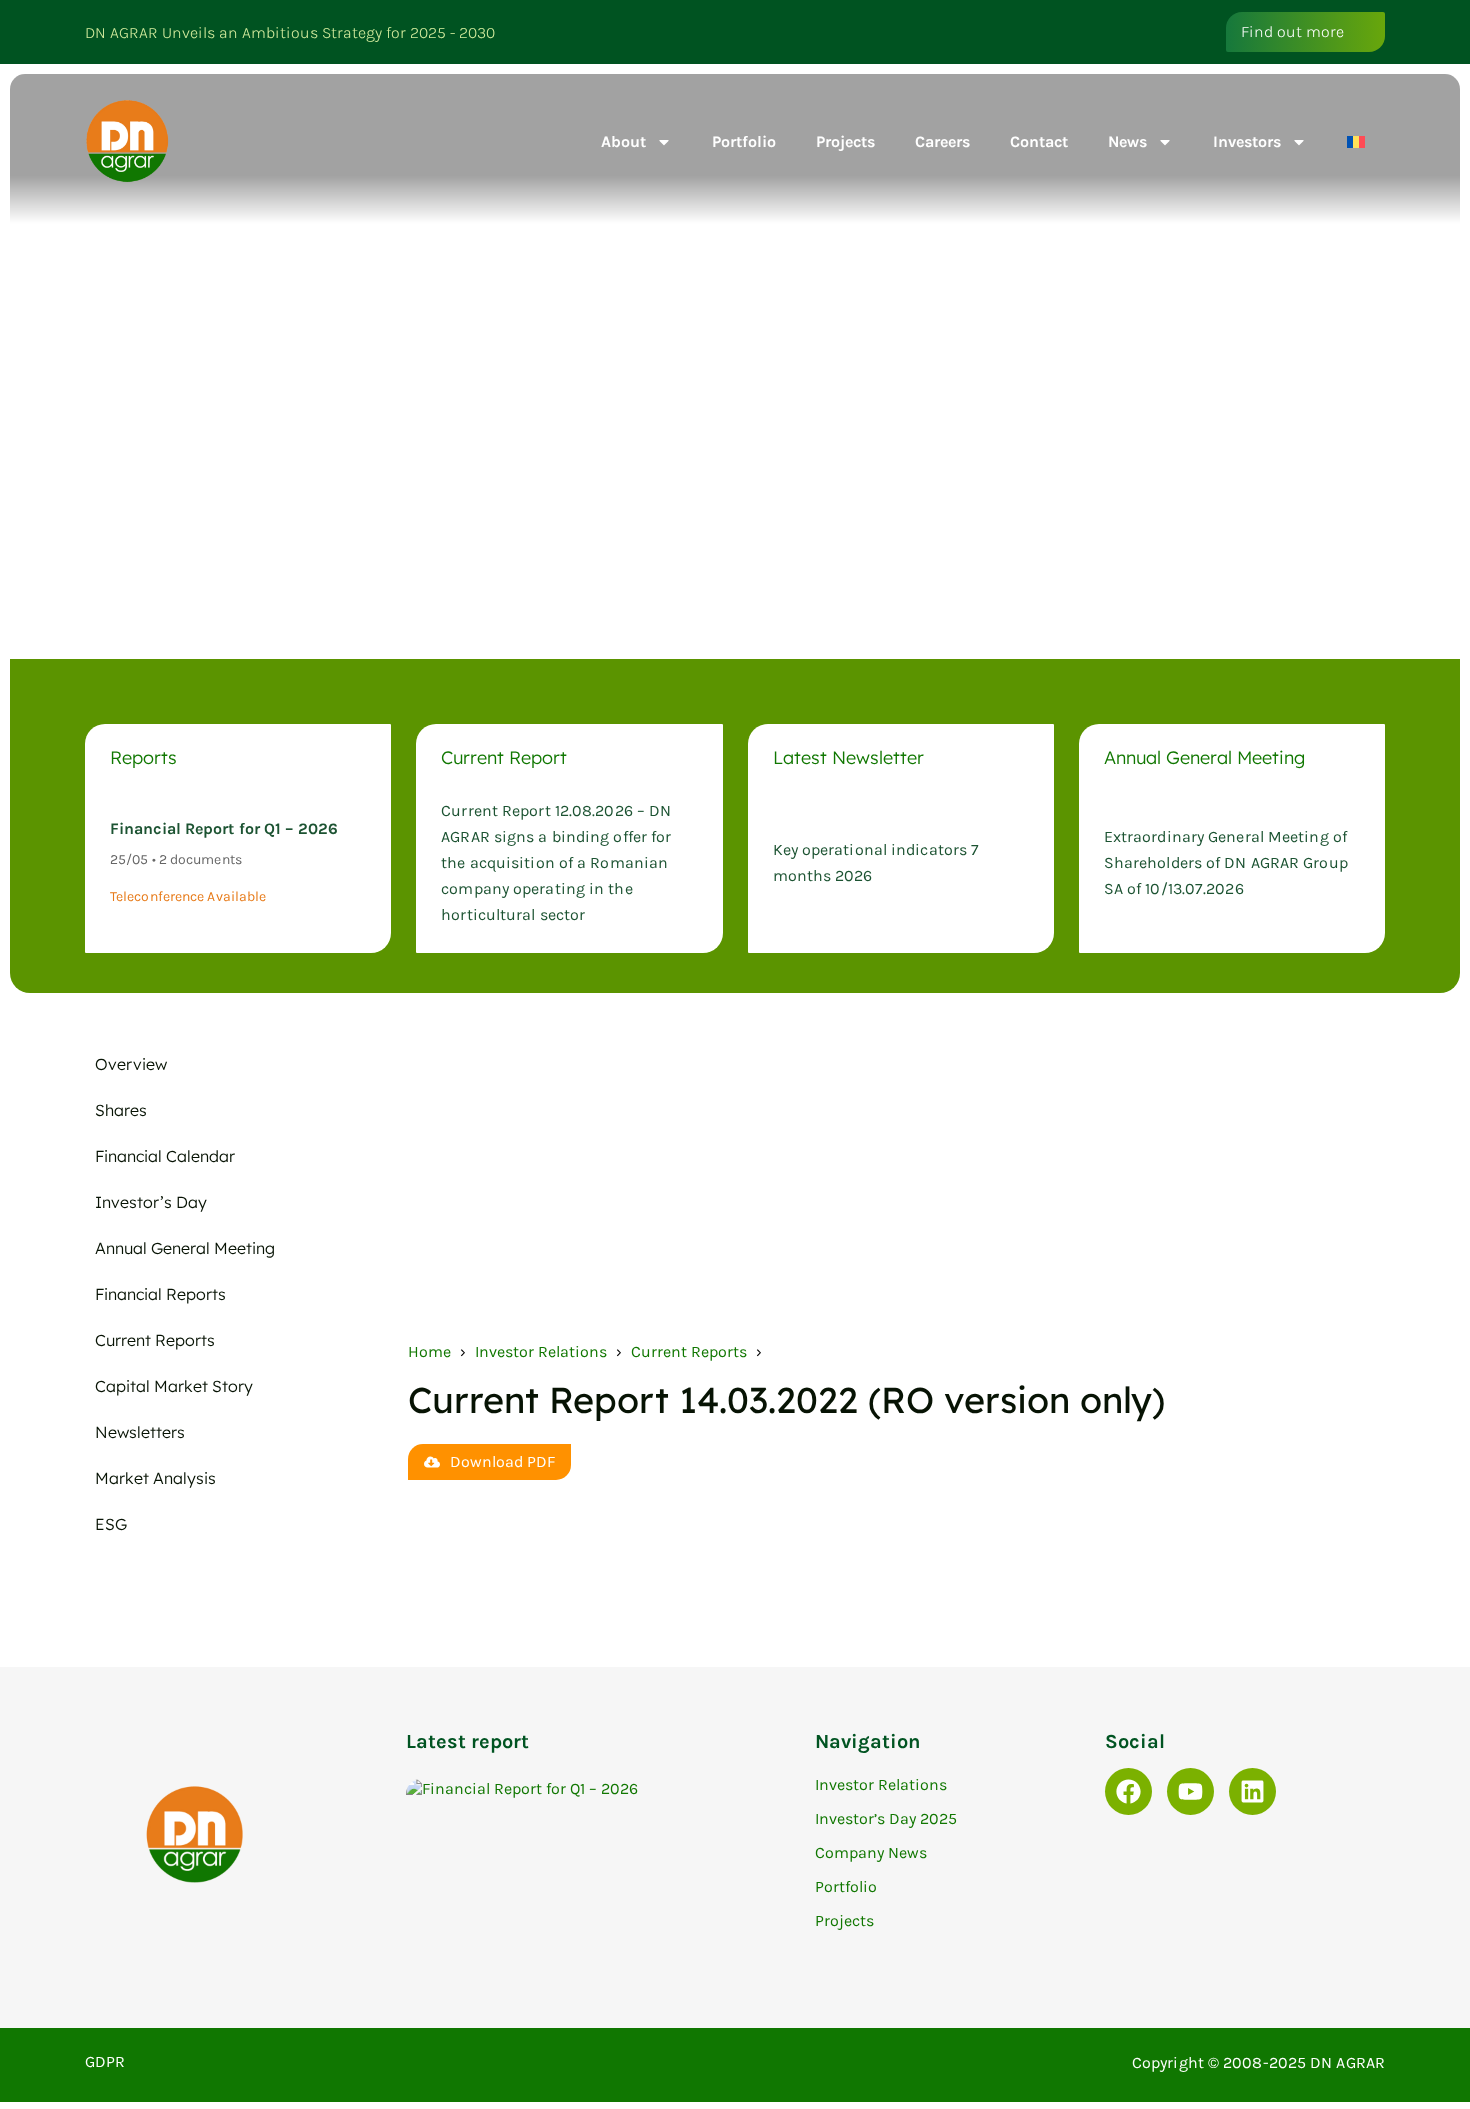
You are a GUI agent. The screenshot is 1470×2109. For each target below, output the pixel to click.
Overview (131, 1064)
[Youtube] (1190, 1791)
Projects (845, 141)
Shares (121, 1110)
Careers (942, 141)
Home (429, 1351)
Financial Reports (160, 1294)
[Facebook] (1128, 1791)
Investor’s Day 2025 (886, 1818)
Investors (1247, 141)
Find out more (1292, 31)
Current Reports (155, 1340)
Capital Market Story (174, 1386)
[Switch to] (1356, 142)
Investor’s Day (151, 1202)
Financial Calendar (165, 1156)
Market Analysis (155, 1478)
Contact (1039, 141)
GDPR (105, 2061)
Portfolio (744, 141)
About (623, 141)
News (1127, 141)
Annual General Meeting (185, 1248)
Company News (871, 1852)
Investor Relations (541, 1351)
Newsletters (140, 1432)
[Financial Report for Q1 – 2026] (600, 1788)
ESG (111, 1524)
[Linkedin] (1252, 1791)
